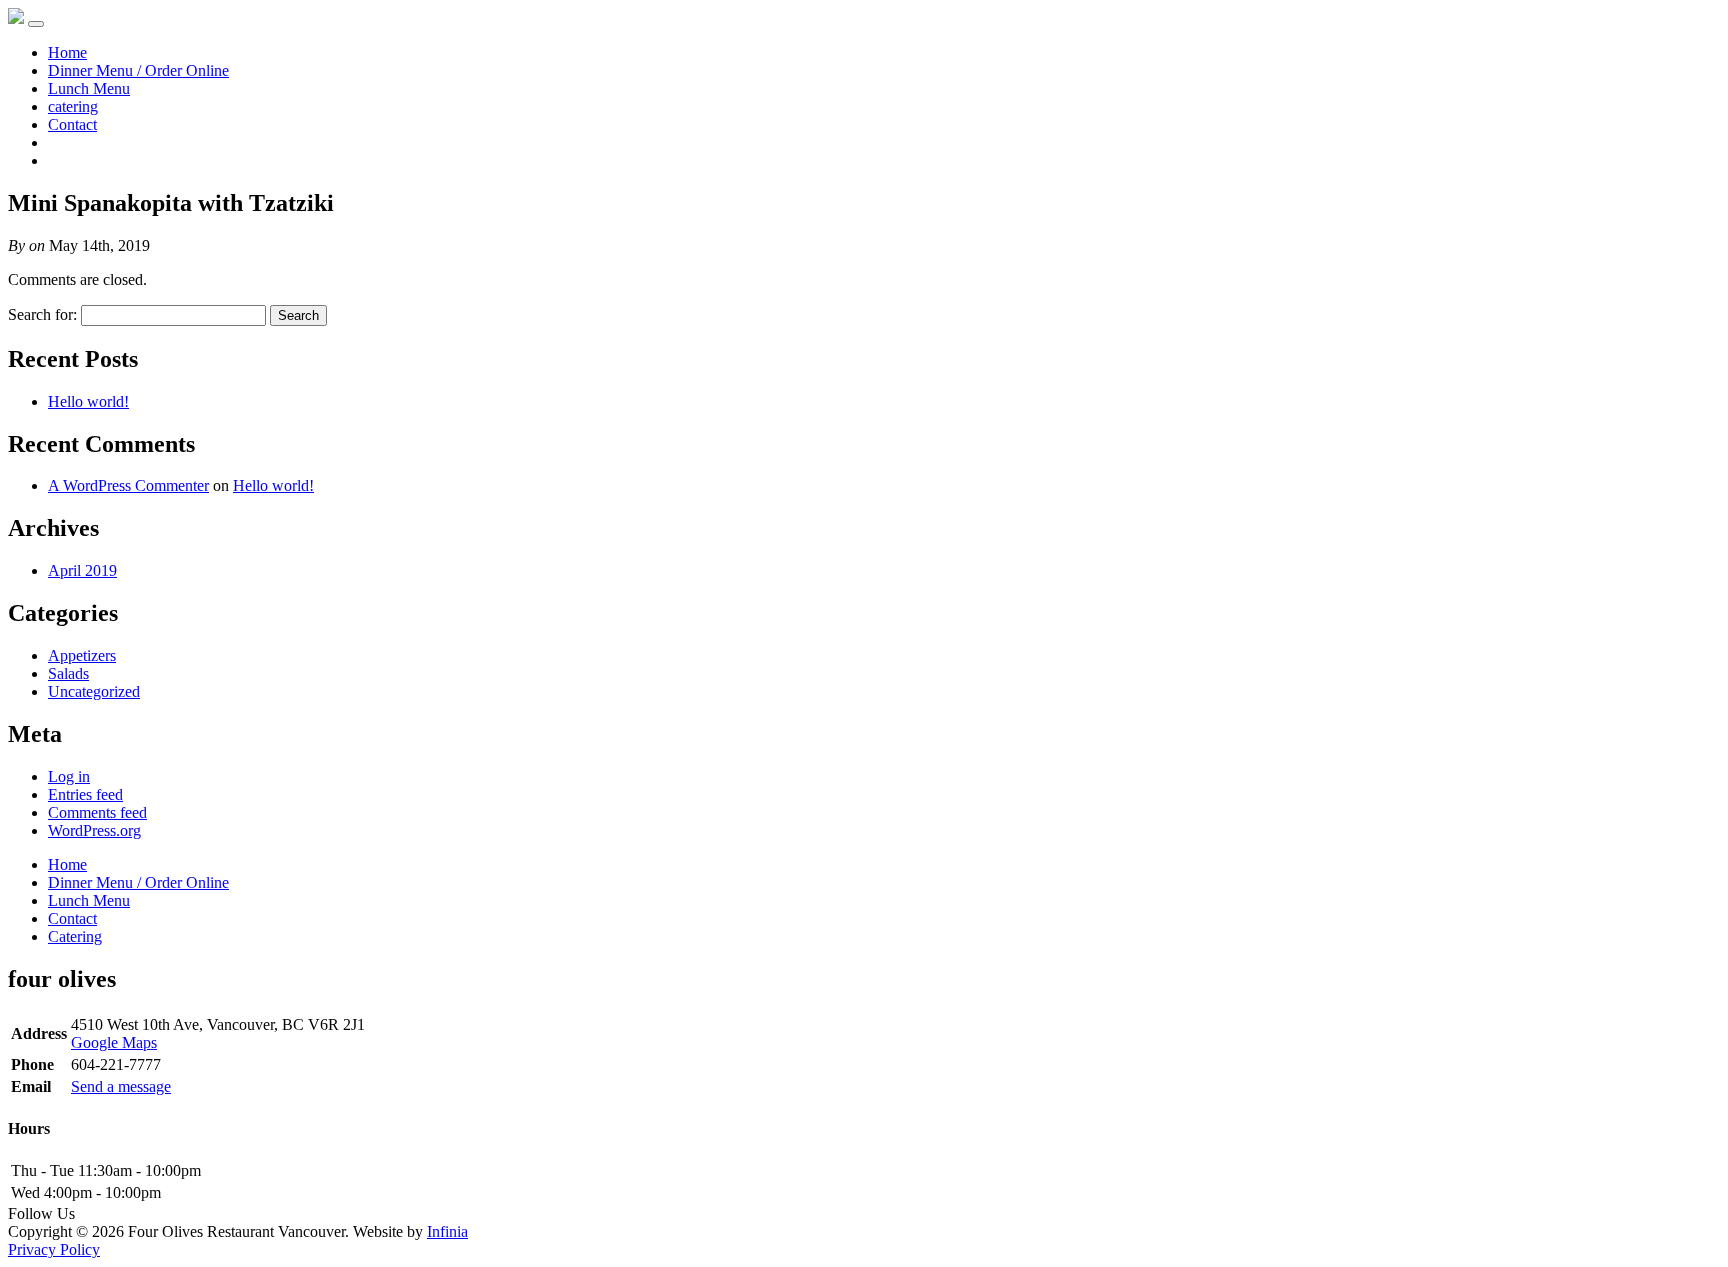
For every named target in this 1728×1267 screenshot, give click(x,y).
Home (67, 52)
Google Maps (114, 1042)
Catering (75, 936)
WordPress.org (94, 830)
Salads (68, 673)
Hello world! (88, 401)
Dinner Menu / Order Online (138, 70)
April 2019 (82, 570)
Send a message (121, 1086)
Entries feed (85, 794)
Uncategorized (94, 691)
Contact (72, 124)
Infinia (447, 1231)
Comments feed (97, 812)
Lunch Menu (89, 88)
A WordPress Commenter (128, 485)
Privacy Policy (54, 1249)
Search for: (42, 314)
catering (73, 106)
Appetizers (82, 655)
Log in (69, 776)
